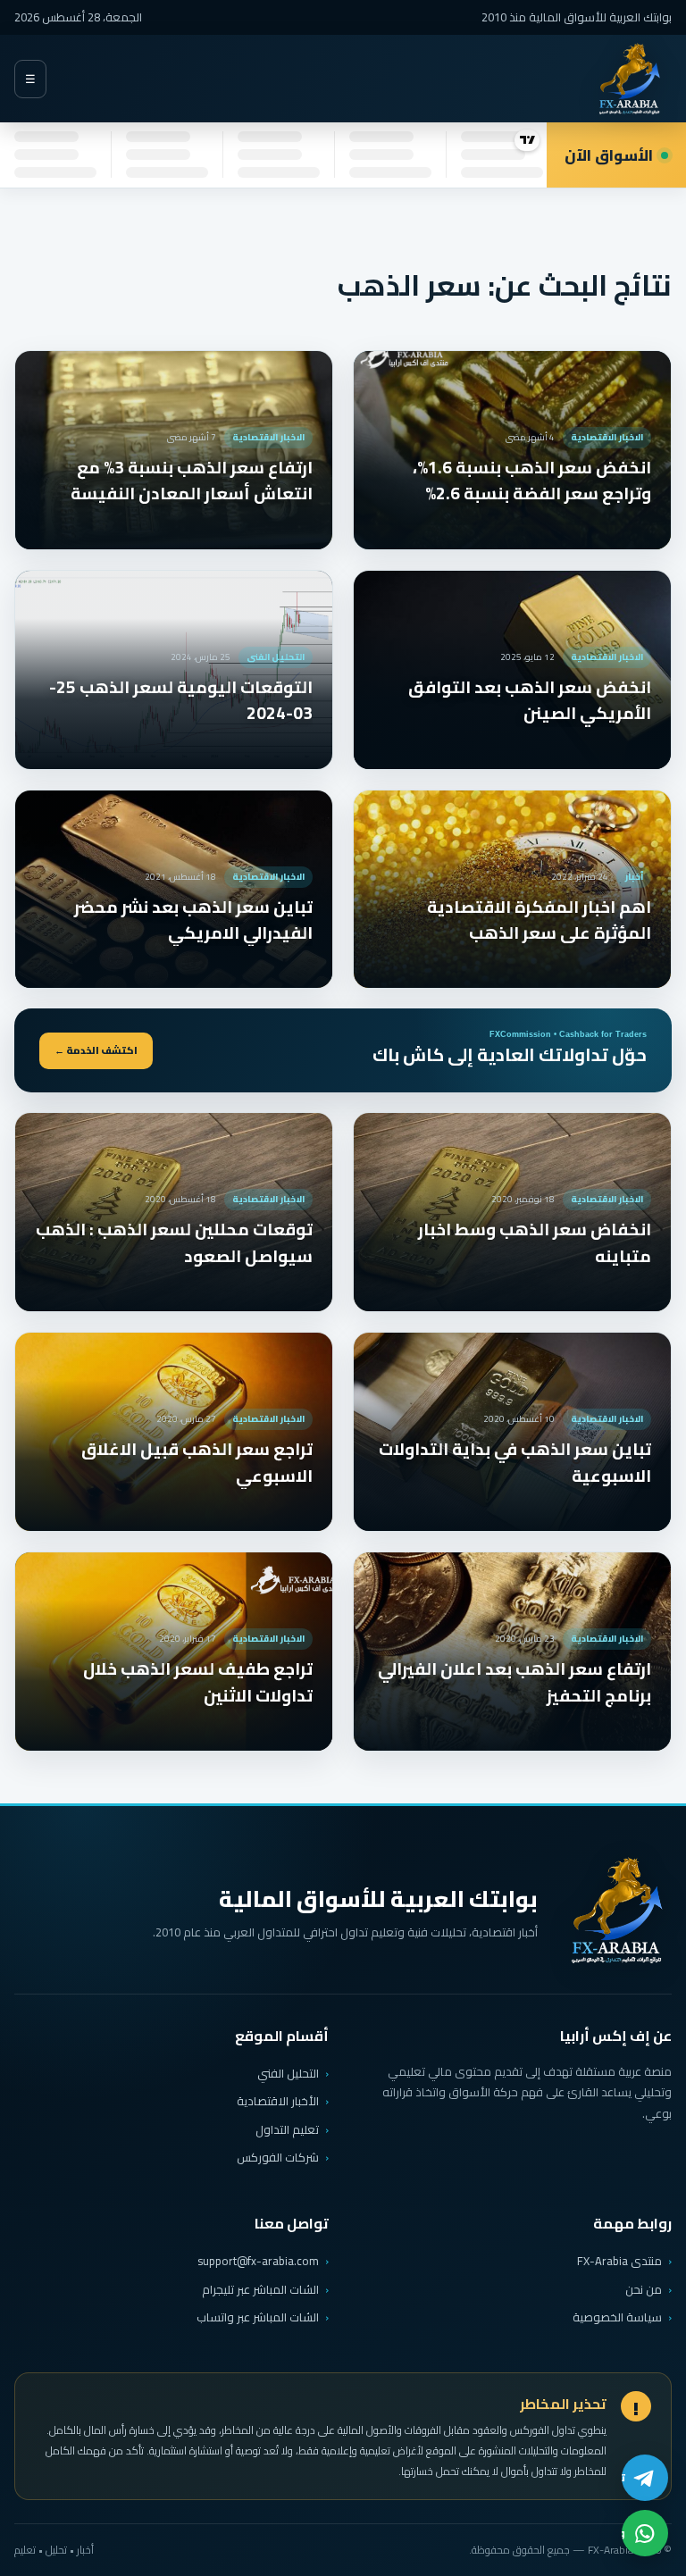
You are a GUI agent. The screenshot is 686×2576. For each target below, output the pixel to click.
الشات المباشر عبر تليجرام (260, 2290)
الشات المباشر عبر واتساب (258, 2317)
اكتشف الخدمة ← (96, 1050)
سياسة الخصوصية (617, 2317)
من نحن (644, 2289)
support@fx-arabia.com (258, 2261)
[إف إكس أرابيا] (629, 79)
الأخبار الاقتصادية (278, 2101)
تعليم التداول (287, 2129)
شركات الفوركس (278, 2157)
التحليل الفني (288, 2073)
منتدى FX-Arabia (619, 2261)
